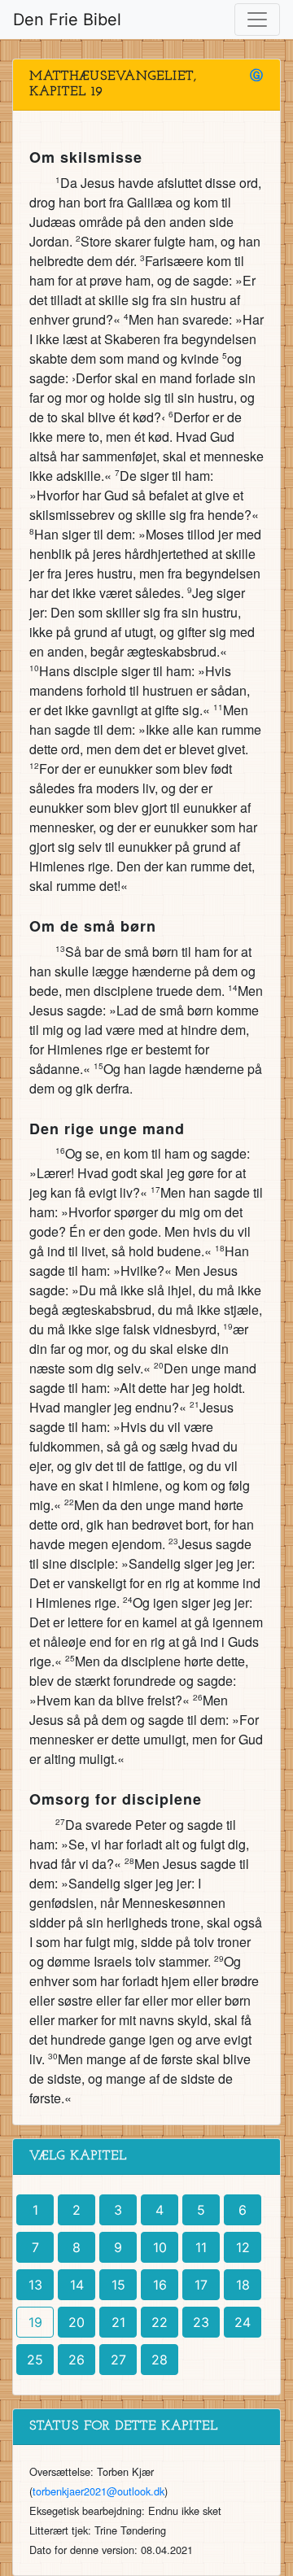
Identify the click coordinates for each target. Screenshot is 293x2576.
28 (160, 2360)
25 (35, 2360)
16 (160, 2285)
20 (77, 2322)
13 (35, 2285)
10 (160, 2247)
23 (201, 2322)
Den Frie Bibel (67, 20)
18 (243, 2285)
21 (118, 2322)
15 (118, 2285)
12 (243, 2247)
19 (35, 2322)
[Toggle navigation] (257, 20)
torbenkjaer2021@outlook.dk (98, 2491)
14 (77, 2285)
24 (243, 2322)
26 (77, 2360)
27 (118, 2360)
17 (201, 2285)
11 (201, 2247)
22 (160, 2322)
